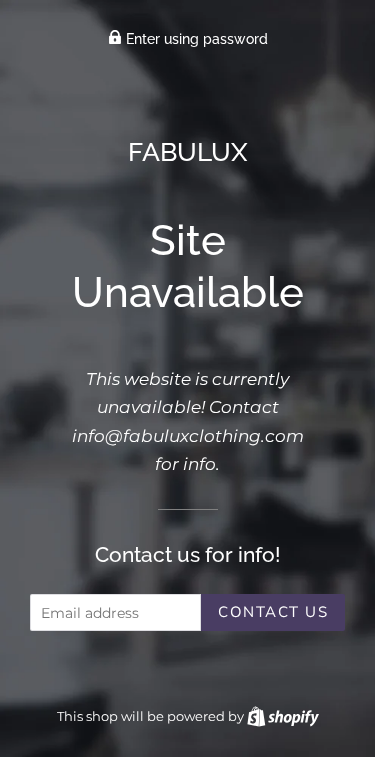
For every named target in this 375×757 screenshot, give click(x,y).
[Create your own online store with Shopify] (283, 716)
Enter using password (195, 39)
